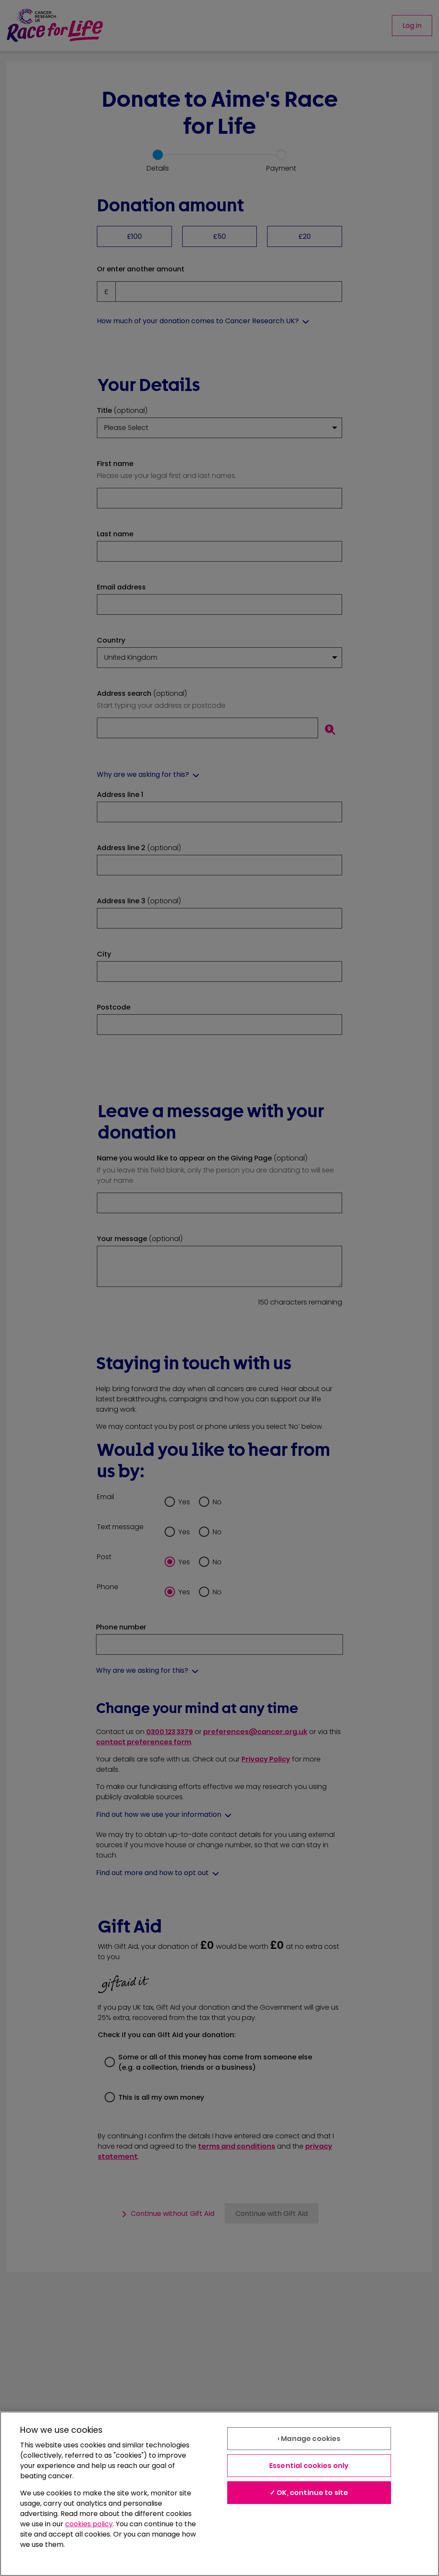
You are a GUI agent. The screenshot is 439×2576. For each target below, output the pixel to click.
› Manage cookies (309, 2439)
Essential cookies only (309, 2466)
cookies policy (89, 2524)
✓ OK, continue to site (309, 2493)
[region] (219, 2494)
